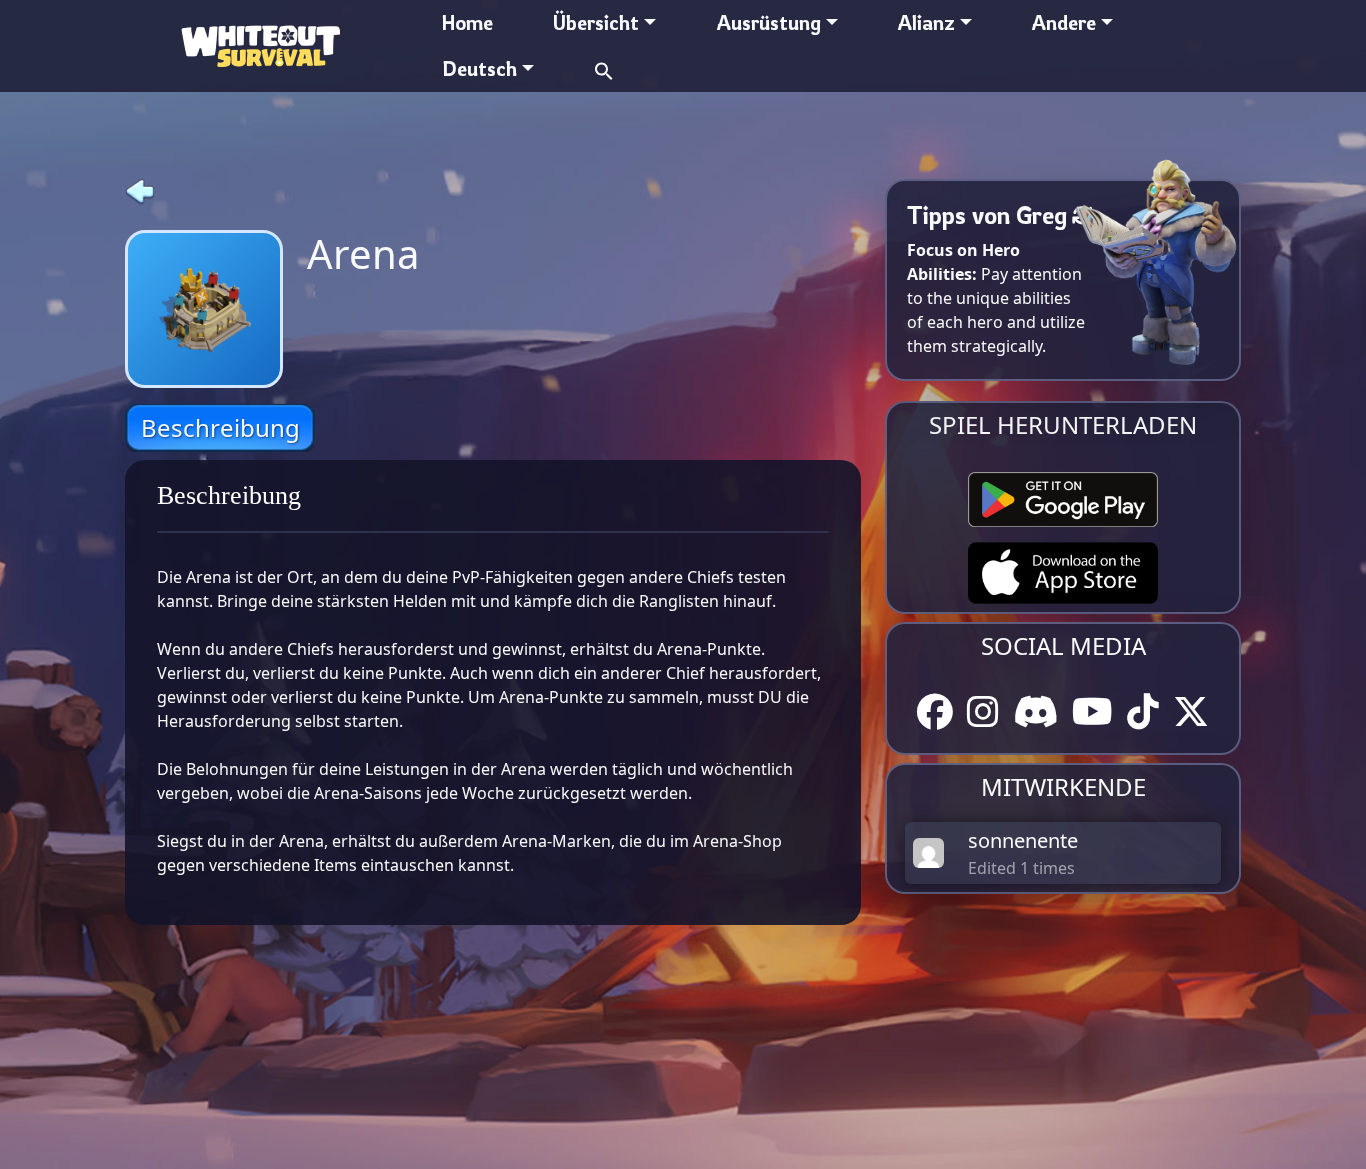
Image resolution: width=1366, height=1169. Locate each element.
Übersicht (596, 22)
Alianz (926, 22)
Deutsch (479, 68)
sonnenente (1023, 840)
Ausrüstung (769, 22)
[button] (604, 68)
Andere (1064, 22)
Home (467, 22)
